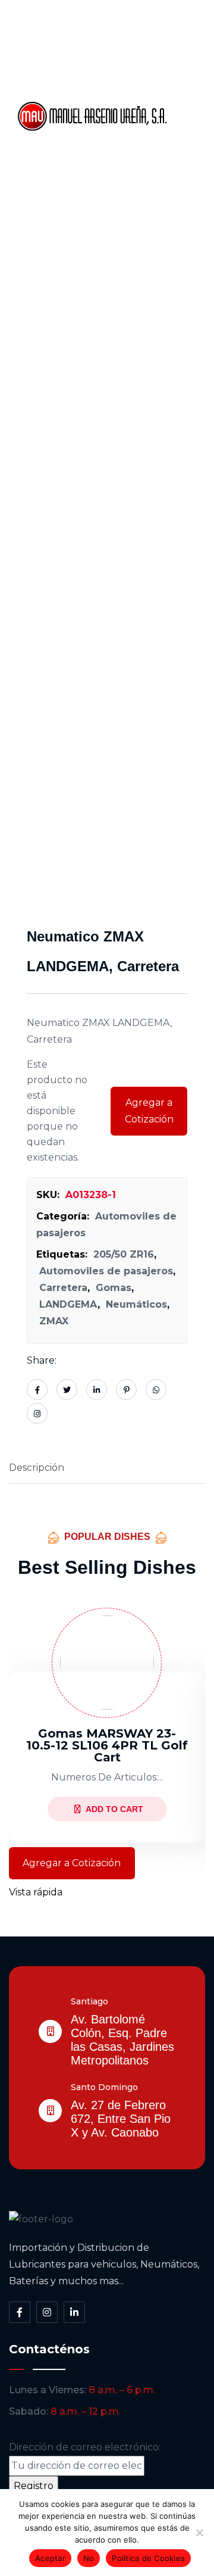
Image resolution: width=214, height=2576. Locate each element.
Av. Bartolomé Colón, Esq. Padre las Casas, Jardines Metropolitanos (122, 2040)
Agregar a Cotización (149, 1111)
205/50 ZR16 (124, 1254)
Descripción (37, 1468)
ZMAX (54, 1321)
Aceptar (50, 2558)
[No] (199, 2533)
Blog (190, 157)
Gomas (114, 1288)
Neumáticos (136, 1304)
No (89, 2558)
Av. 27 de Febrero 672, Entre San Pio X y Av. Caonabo (121, 2119)
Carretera (63, 1288)
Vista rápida (36, 1892)
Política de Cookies (148, 2558)
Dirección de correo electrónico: (85, 2447)
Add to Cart (114, 1809)
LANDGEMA (68, 1304)
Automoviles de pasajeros (106, 1271)
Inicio (192, 35)
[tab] (107, 1468)
